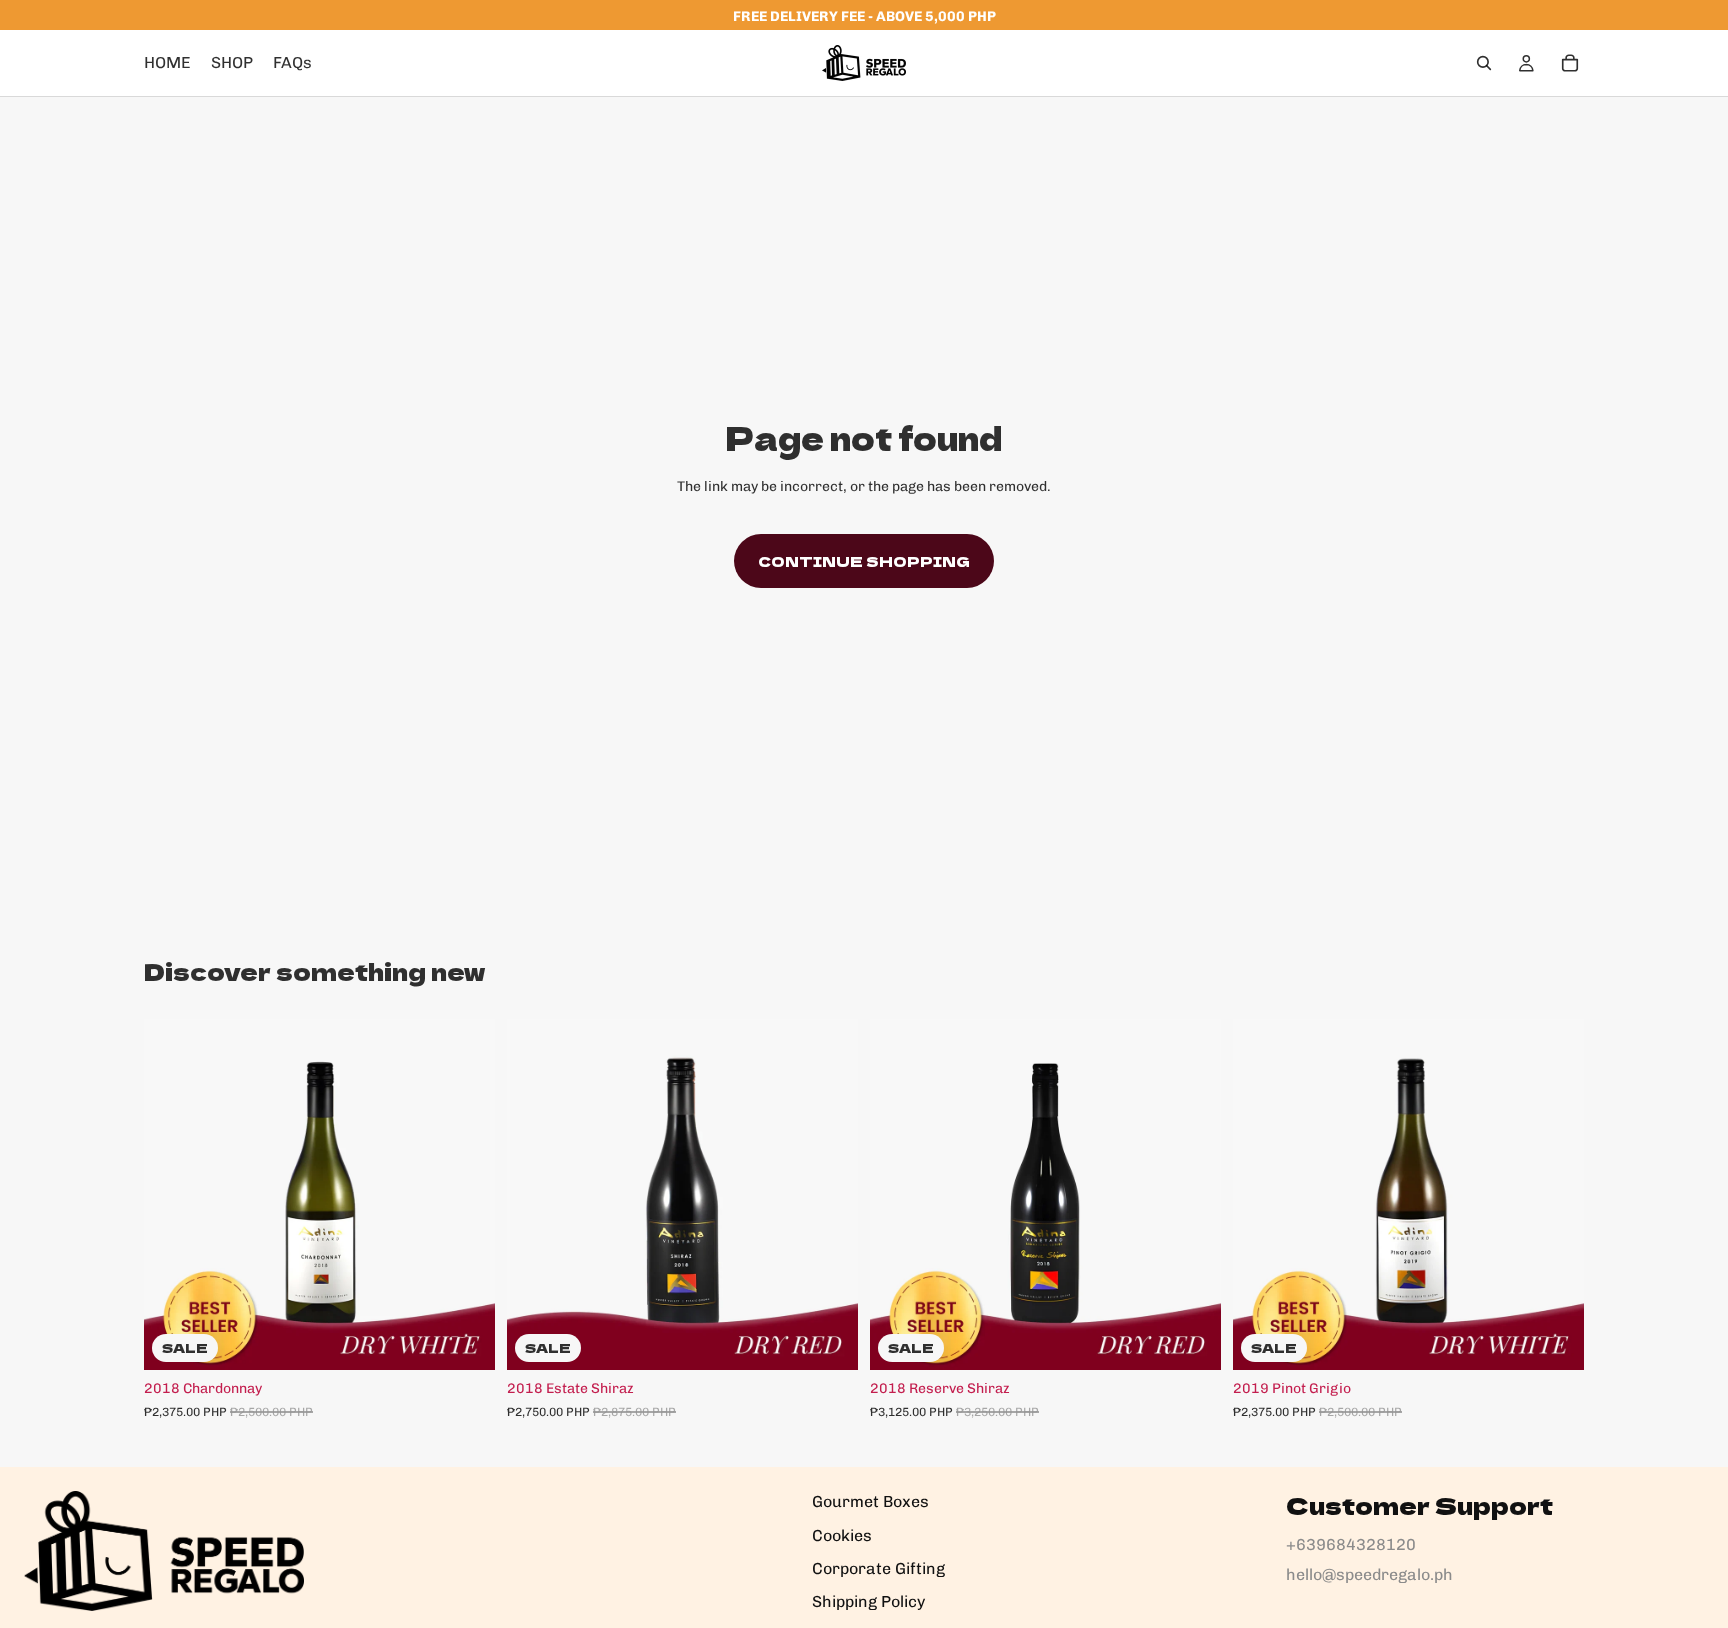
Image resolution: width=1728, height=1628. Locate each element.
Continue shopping (864, 561)
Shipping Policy (868, 1601)
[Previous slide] (174, 1195)
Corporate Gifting (878, 1568)
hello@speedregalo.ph (1369, 1574)
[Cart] (1570, 63)
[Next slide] (465, 1195)
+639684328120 (1351, 1544)
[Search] (1484, 63)
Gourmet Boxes (870, 1501)
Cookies (842, 1535)
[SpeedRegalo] (164, 1551)
